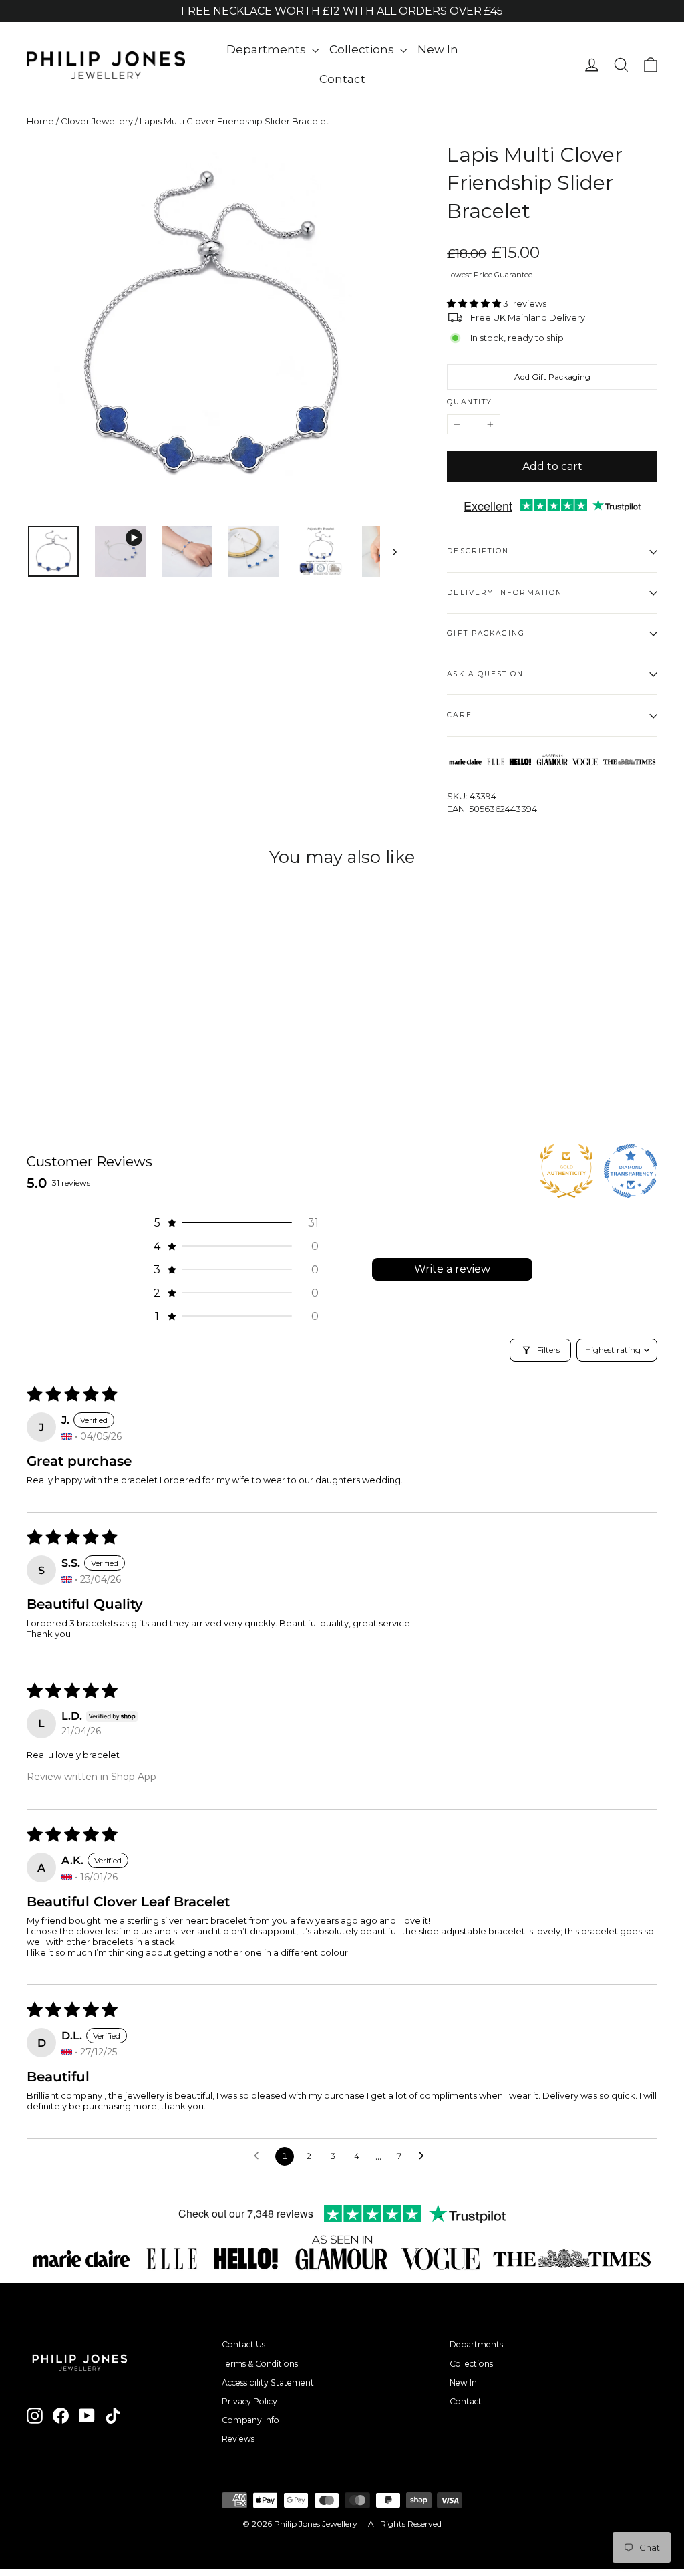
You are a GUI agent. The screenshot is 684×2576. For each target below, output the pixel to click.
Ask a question (485, 674)
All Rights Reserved (405, 2524)
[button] (475, 303)
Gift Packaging (486, 633)
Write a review (452, 1269)
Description (478, 551)
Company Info (250, 2420)
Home (40, 121)
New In (438, 49)
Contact (342, 79)
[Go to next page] (425, 2156)
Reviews (238, 2439)
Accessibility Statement (268, 2382)
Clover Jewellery (97, 121)
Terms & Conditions (260, 2364)
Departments (268, 49)
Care (459, 715)
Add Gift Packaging (552, 377)
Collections (363, 49)
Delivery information (505, 593)
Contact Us (243, 2344)
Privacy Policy (249, 2401)
